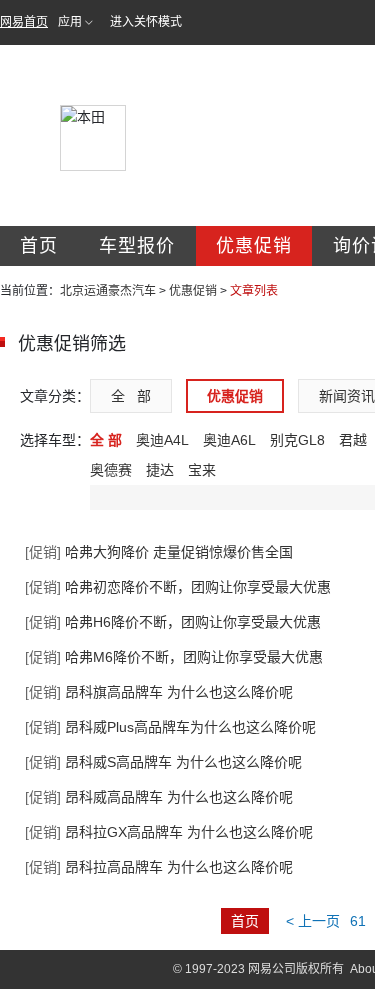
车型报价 (137, 246)
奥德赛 (111, 470)
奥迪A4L (162, 440)
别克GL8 (297, 440)
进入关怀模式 (146, 22)
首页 (39, 246)
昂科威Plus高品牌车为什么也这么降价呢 (170, 727)
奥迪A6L (229, 440)
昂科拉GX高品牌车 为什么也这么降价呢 (169, 832)
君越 (353, 440)
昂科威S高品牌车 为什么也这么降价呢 (163, 762)
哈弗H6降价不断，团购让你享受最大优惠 (173, 622)
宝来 (202, 470)
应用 (70, 22)
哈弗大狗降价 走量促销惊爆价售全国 (159, 552)
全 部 (131, 396)
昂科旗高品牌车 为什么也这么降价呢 (159, 692)
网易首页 (24, 22)
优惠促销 (254, 246)
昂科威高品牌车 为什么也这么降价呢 (159, 797)
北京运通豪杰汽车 (108, 291)
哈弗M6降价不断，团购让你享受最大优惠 (174, 657)
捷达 (160, 470)
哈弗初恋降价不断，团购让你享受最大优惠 (178, 587)
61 (358, 921)
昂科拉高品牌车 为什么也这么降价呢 (159, 867)
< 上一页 (313, 921)
